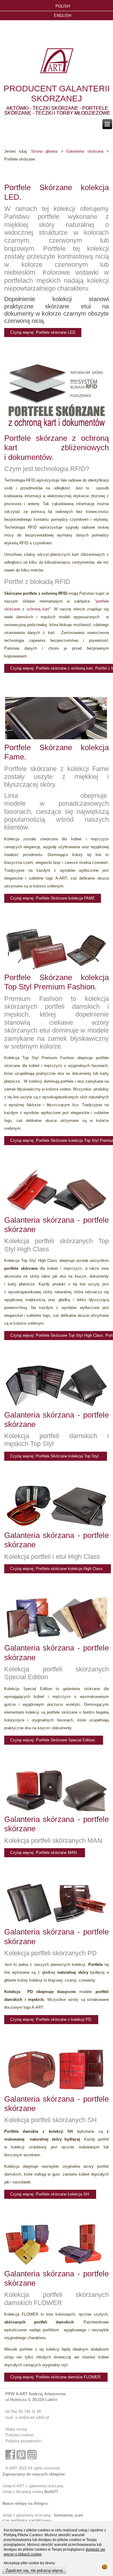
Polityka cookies (20, 2435)
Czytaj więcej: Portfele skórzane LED (43, 332)
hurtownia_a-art (68, 2515)
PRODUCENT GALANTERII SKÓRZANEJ (57, 94)
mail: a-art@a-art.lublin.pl (27, 2417)
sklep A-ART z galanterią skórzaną (33, 2486)
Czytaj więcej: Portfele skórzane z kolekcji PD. (51, 2019)
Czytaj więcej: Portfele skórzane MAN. (45, 1853)
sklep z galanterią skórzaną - (28, 2515)
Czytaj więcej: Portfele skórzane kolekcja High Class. (58, 1569)
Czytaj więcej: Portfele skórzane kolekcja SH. (50, 2194)
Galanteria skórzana (85, 151)
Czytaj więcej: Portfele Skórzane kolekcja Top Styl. (56, 1456)
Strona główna (44, 151)
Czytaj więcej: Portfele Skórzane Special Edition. (54, 1740)
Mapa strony (16, 2429)
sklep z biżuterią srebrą (30, 2492)
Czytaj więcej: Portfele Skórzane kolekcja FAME (53, 898)
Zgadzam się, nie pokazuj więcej (34, 2570)
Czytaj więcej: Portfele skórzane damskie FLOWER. (56, 2377)
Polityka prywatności (24, 2441)
